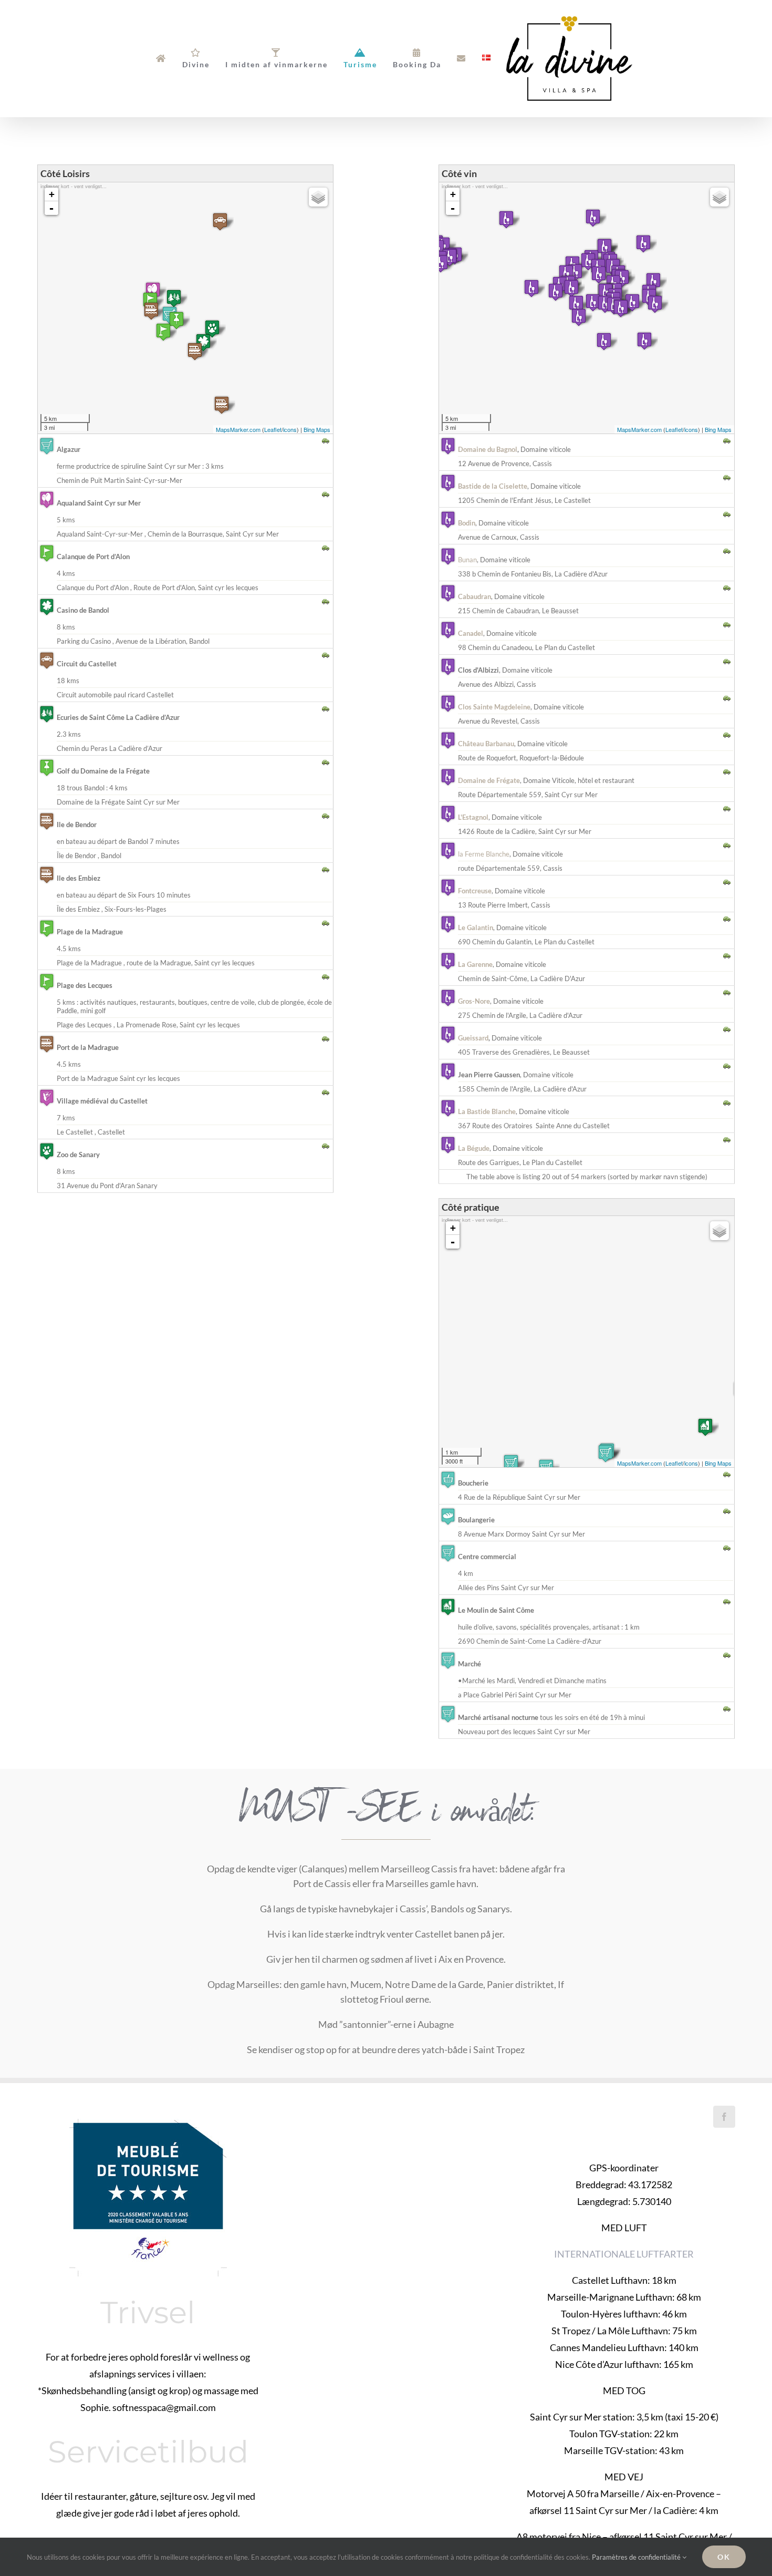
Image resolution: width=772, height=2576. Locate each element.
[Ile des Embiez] (222, 405)
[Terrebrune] (644, 341)
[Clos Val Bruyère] (506, 219)
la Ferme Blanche (484, 854)
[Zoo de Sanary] (212, 329)
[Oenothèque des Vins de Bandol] (604, 341)
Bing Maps (317, 429)
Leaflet (273, 429)
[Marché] (606, 1453)
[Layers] (318, 197)
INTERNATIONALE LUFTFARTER (624, 2254)
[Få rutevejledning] (326, 439)
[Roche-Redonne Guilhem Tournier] (599, 275)
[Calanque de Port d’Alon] (163, 332)
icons (290, 429)
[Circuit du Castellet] (220, 221)
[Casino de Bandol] (203, 342)
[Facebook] (724, 2117)
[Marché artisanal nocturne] (511, 1463)
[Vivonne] (622, 278)
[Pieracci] (571, 288)
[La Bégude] (593, 218)
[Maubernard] (531, 288)
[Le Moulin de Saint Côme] (705, 1427)
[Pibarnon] (593, 302)
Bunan (467, 560)
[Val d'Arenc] (621, 308)
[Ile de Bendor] (195, 351)
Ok (724, 2557)
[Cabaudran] (653, 281)
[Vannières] (575, 272)
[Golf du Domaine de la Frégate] (176, 320)
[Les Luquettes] (588, 261)
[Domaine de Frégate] (579, 317)
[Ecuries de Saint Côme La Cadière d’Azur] (174, 298)
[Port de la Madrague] (151, 311)
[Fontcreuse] (450, 257)
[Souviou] (643, 244)
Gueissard (473, 1038)
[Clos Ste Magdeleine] (441, 264)
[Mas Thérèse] (604, 247)
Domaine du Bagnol (488, 449)
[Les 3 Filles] (566, 274)
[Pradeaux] (556, 292)
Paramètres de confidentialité (637, 2557)
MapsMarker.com (238, 429)
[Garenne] (576, 304)
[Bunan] (605, 304)
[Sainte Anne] (655, 304)
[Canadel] (632, 302)
